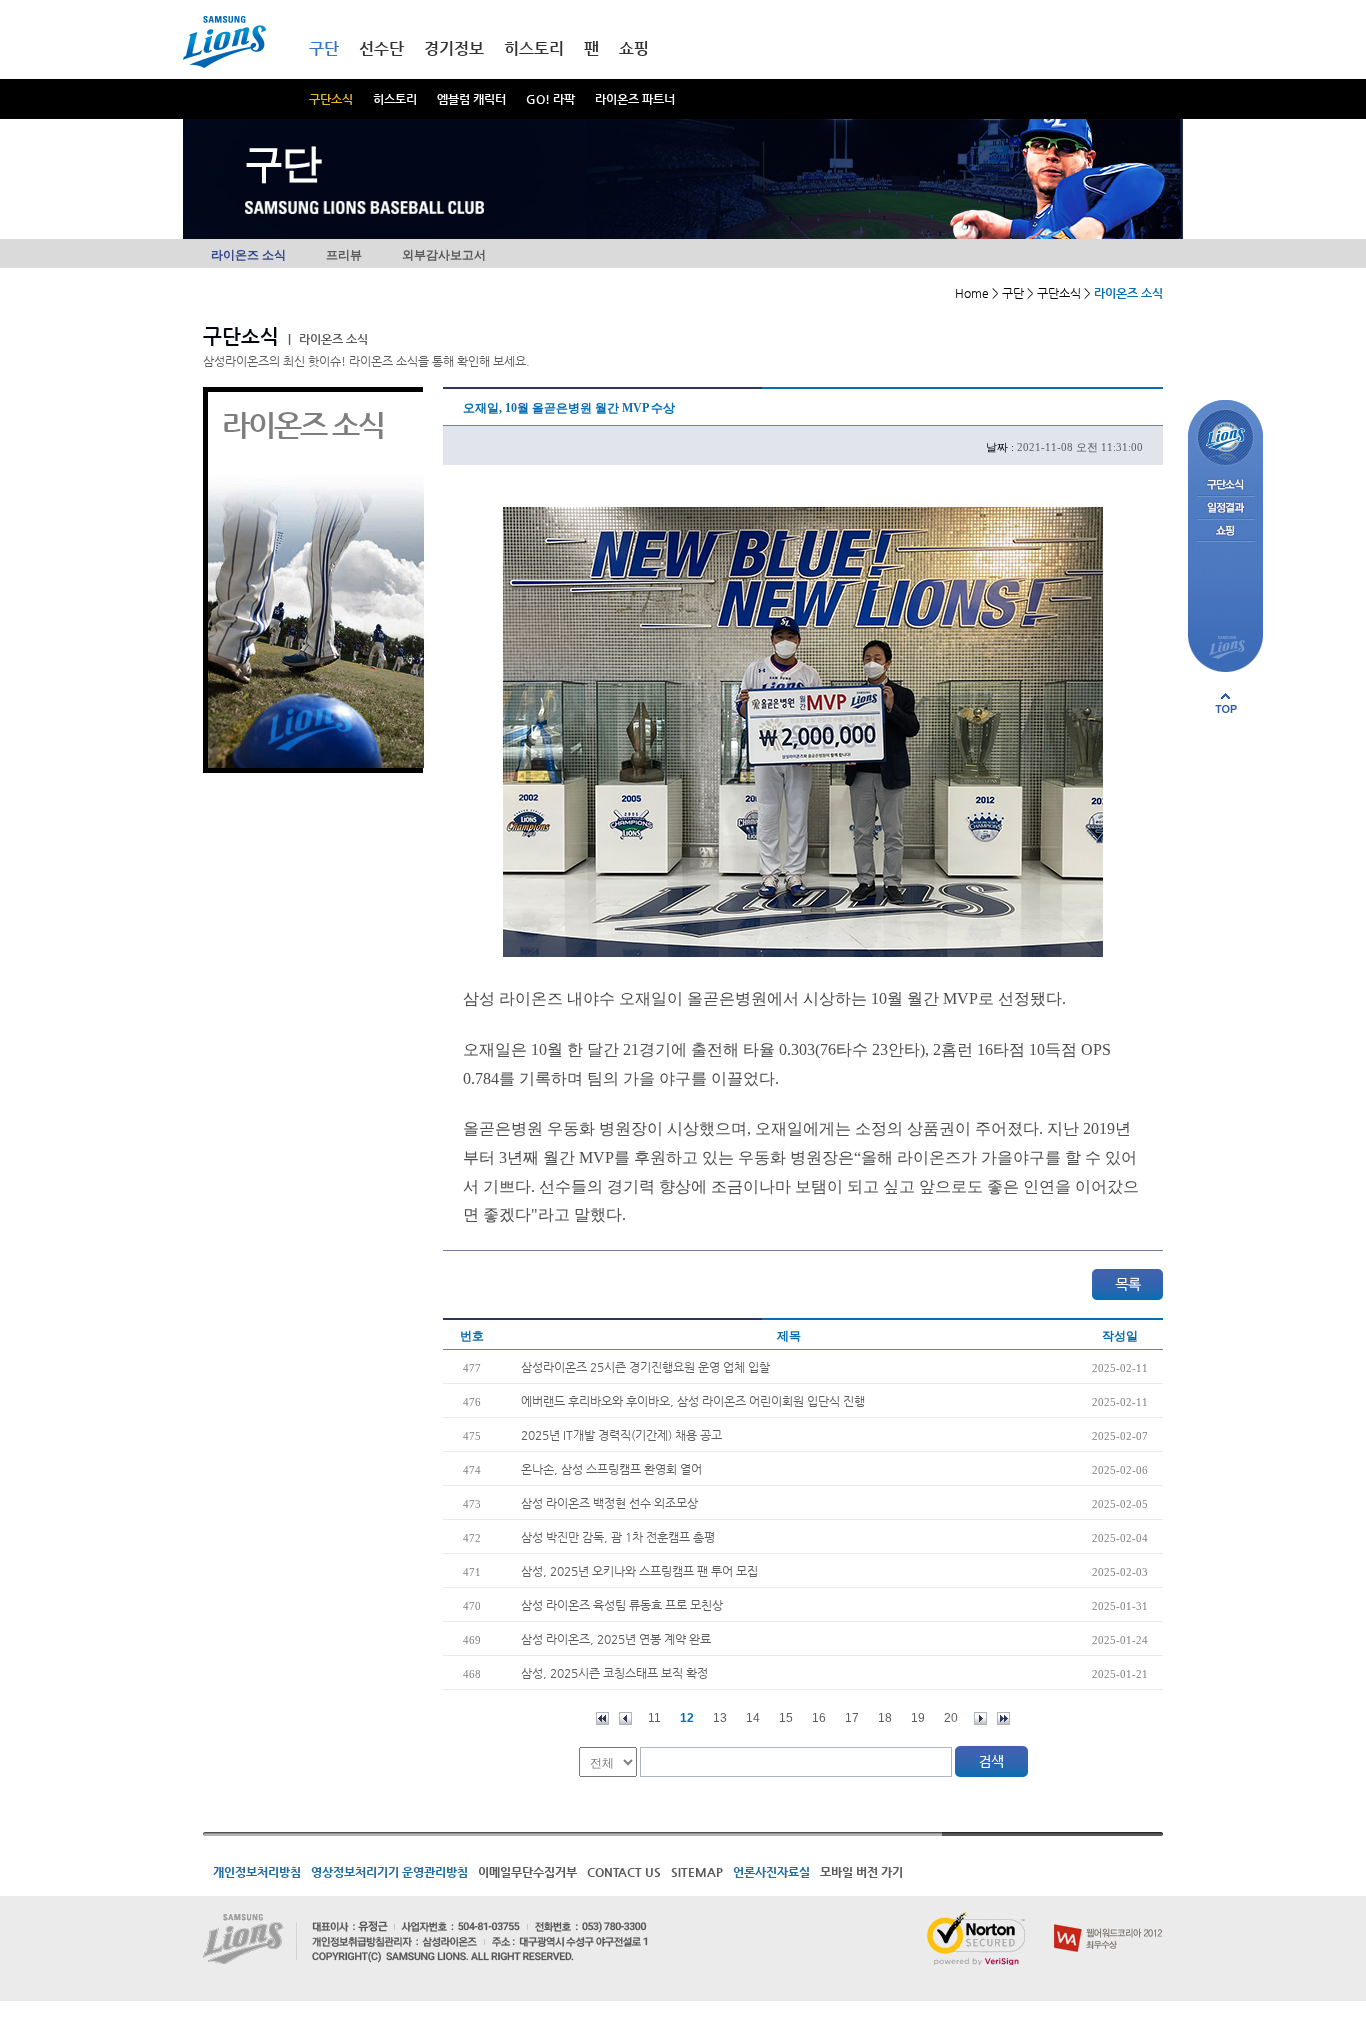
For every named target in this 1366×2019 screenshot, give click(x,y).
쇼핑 (634, 48)
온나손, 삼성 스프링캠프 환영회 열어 (611, 1469)
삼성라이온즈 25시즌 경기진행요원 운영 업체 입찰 (645, 1367)
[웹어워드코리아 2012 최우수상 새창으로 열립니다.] (1108, 1920)
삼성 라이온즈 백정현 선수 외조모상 (609, 1503)
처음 (602, 1718)
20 (951, 1718)
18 (885, 1718)
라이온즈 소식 (248, 255)
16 (819, 1718)
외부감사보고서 (444, 255)
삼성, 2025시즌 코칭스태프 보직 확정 (614, 1673)
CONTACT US (624, 1872)
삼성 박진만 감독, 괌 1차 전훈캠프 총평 (618, 1537)
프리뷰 (344, 255)
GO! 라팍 (550, 99)
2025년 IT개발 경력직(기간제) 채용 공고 (621, 1435)
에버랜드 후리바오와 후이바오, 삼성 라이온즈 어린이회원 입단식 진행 (693, 1401)
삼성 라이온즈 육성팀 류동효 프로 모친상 (622, 1605)
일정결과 (1225, 508)
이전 (625, 1718)
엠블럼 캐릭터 (471, 99)
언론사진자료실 (771, 1872)
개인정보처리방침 (257, 1872)
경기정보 (454, 48)
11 (654, 1718)
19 (918, 1718)
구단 (324, 48)
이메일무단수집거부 (527, 1872)
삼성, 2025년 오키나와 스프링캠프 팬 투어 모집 (639, 1571)
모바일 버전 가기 (861, 1872)
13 (720, 1718)
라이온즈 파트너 (635, 99)
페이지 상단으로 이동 (1226, 703)
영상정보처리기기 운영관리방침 (389, 1872)
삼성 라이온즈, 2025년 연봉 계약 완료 (616, 1639)
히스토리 (395, 99)
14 (753, 1718)
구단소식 (331, 99)
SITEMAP (697, 1872)
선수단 (381, 48)
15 (786, 1718)
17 (852, 1718)
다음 (980, 1718)
